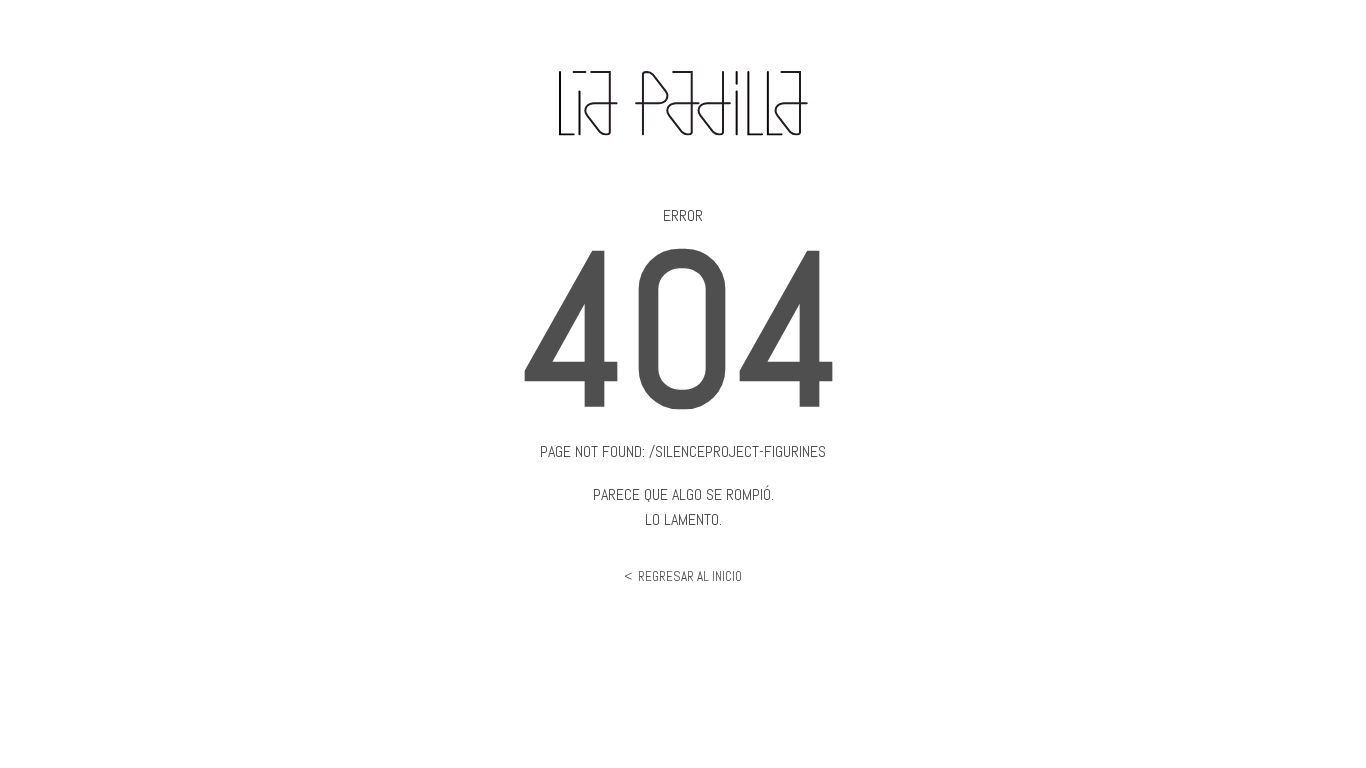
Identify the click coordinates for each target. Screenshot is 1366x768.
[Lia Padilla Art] (683, 139)
